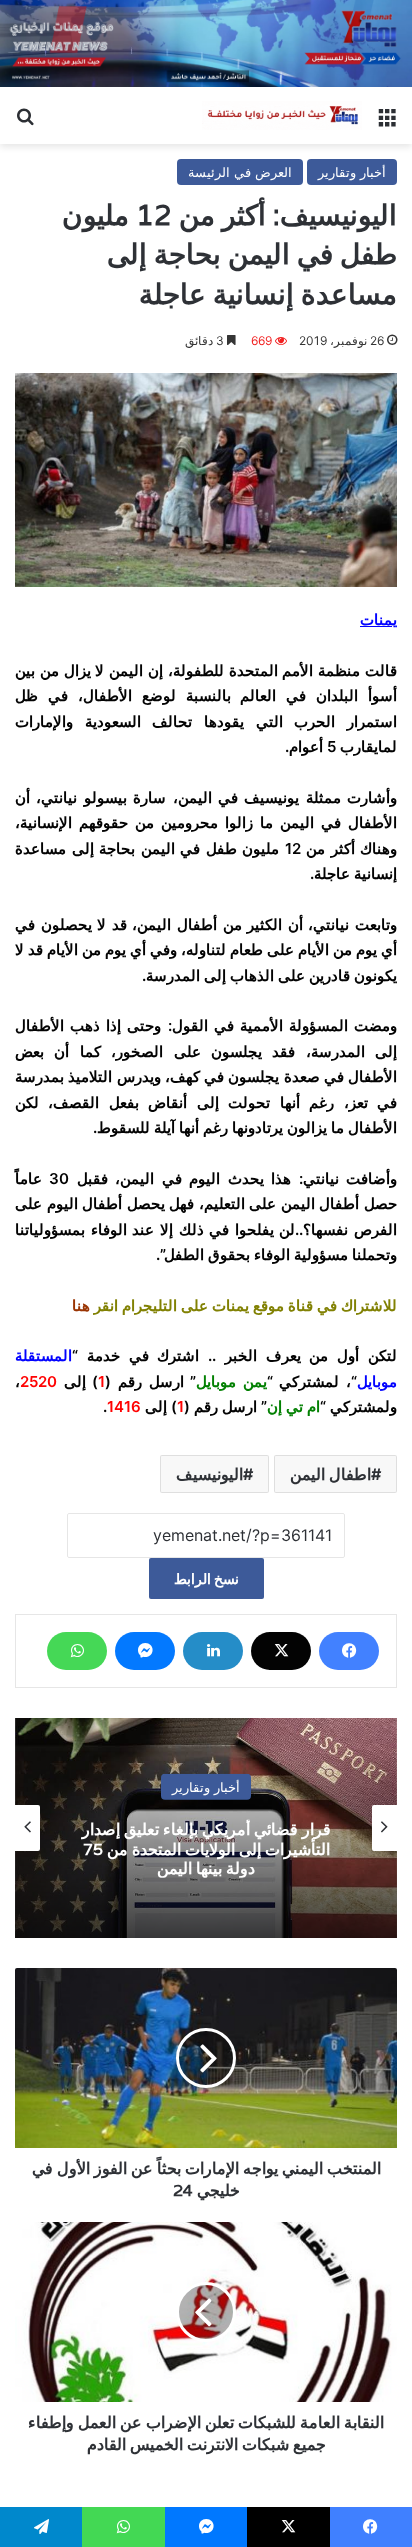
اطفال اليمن (330, 1474)
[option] (206, 1828)
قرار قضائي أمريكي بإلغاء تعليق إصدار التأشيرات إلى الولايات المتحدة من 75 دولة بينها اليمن (206, 1848)
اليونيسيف (209, 1474)
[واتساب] (77, 1651)
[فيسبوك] (349, 1651)
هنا (81, 1305)
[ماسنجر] (145, 1651)
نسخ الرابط (206, 1578)
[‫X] (281, 1651)
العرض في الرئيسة (240, 172)
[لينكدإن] (213, 1651)
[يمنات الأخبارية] (282, 116)
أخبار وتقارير (352, 172)
